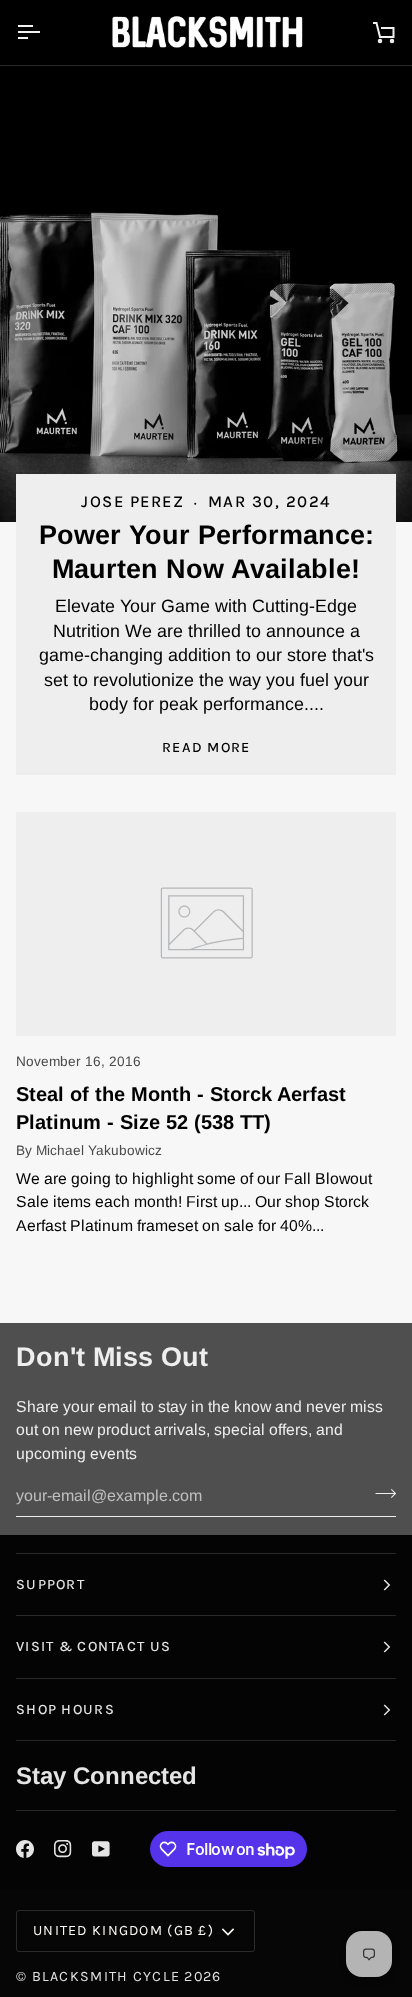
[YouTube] (101, 1849)
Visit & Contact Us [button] (93, 1646)
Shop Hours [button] (65, 1709)
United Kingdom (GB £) (123, 1930)
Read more (206, 747)
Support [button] (50, 1584)
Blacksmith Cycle (106, 1976)
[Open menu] (46, 32)
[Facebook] (25, 1849)
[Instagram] (63, 1849)
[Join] (379, 1493)
